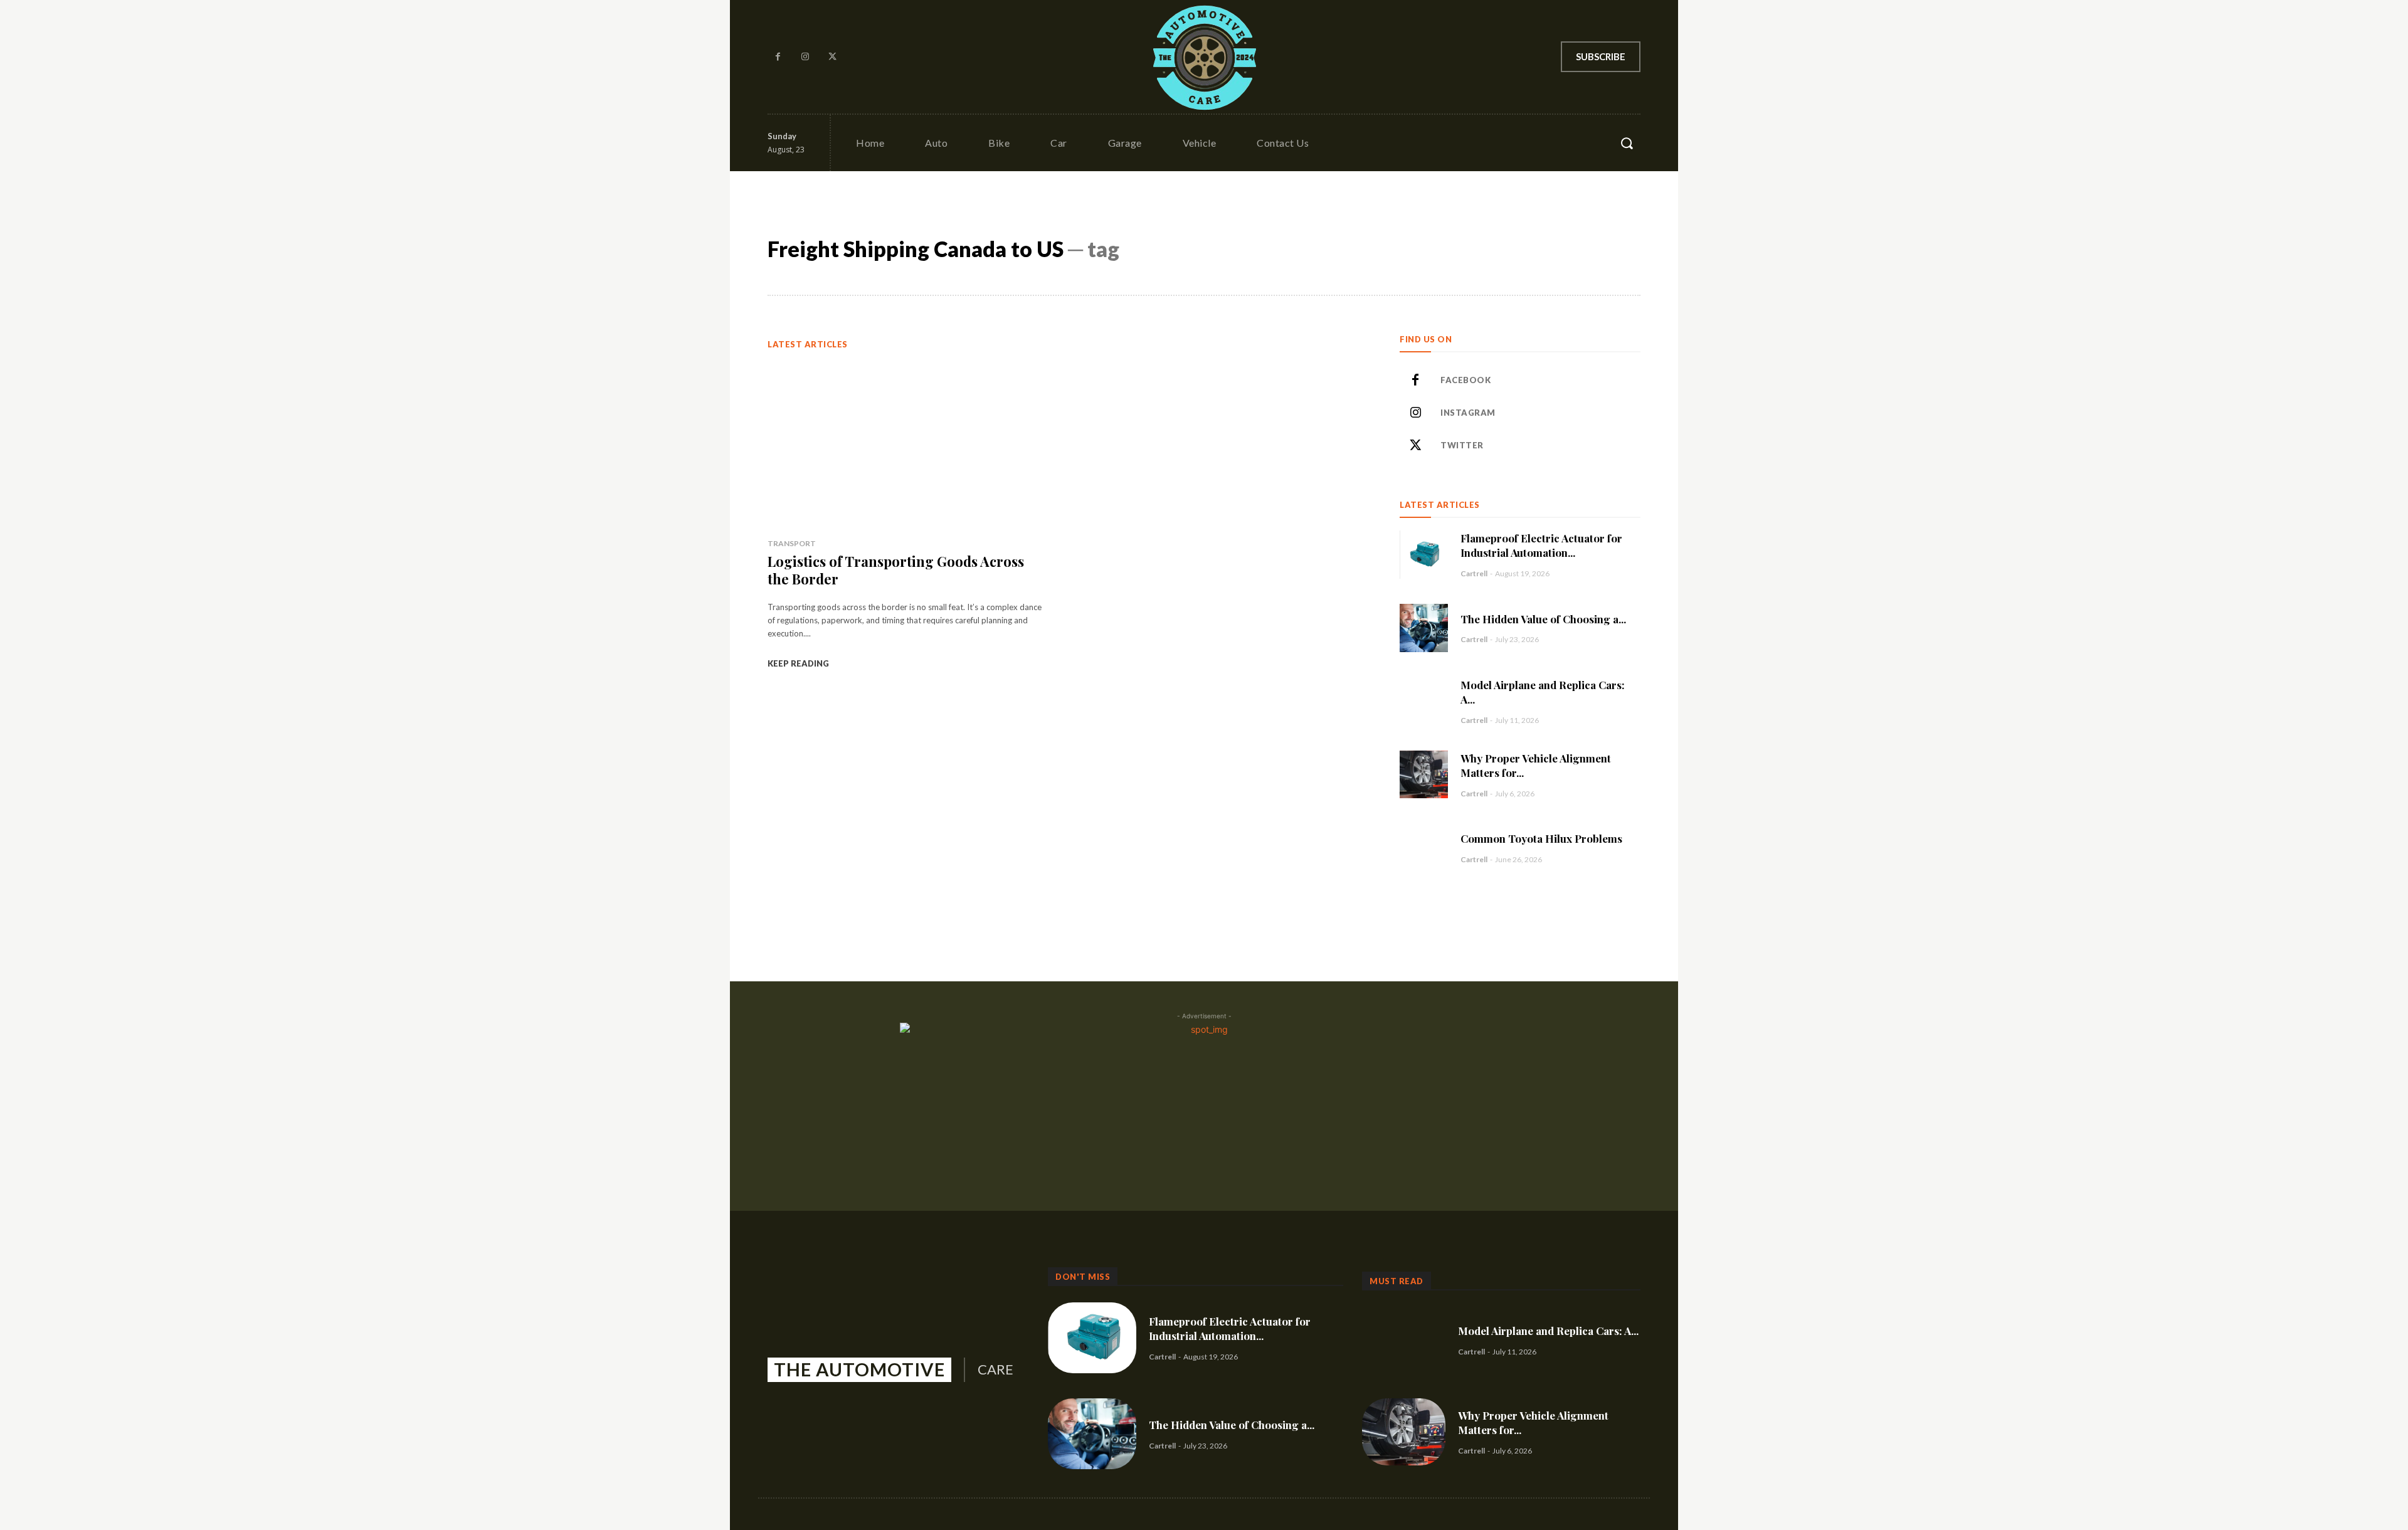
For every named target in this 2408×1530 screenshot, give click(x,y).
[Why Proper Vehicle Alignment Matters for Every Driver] (1424, 775)
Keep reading (798, 663)
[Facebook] (778, 57)
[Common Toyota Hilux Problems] (1424, 847)
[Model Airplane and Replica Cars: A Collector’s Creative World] (1424, 701)
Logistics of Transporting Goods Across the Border (896, 570)
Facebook (1465, 380)
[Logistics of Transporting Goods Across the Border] (905, 444)
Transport (792, 543)
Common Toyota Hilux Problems (1541, 838)
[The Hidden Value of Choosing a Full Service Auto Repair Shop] (1424, 628)
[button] (1627, 143)
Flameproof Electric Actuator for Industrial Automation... (1541, 545)
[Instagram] (806, 57)
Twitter (1462, 445)
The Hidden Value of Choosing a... (1543, 619)
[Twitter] (833, 57)
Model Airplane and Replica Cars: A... (1548, 1331)
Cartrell (1474, 573)
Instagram (1468, 413)
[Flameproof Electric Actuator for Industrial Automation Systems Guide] (1424, 555)
